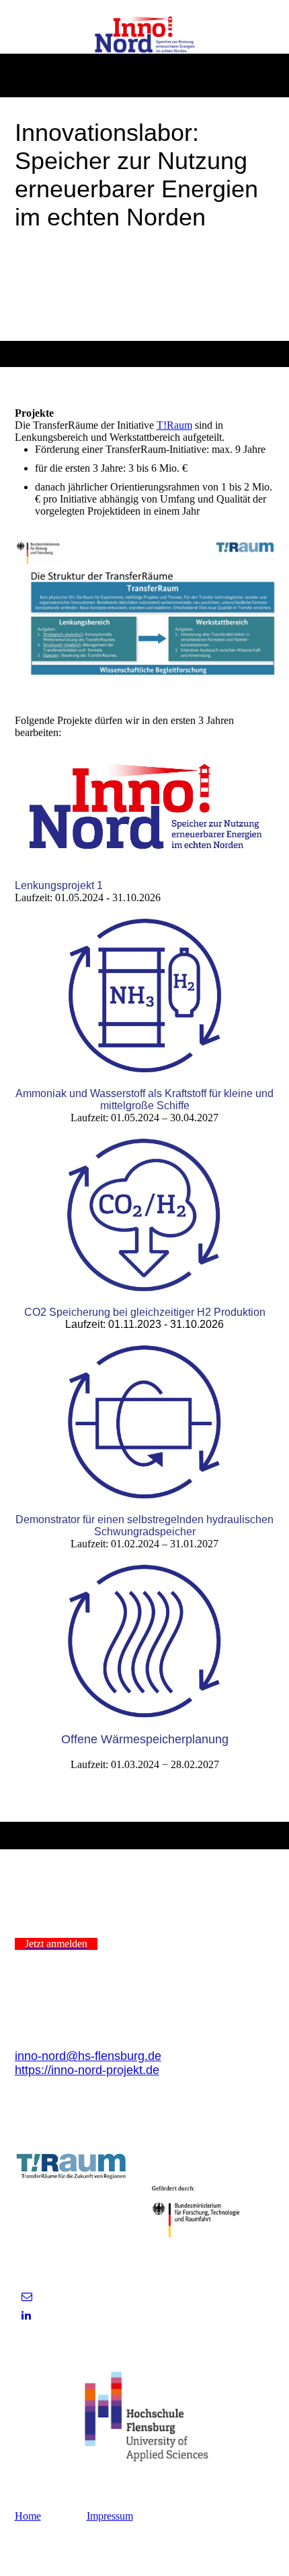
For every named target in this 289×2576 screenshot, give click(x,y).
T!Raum (174, 425)
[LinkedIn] (26, 2315)
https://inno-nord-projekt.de (87, 2070)
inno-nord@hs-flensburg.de (88, 2056)
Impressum (110, 2516)
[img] (145, 36)
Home (28, 2516)
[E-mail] (27, 2297)
